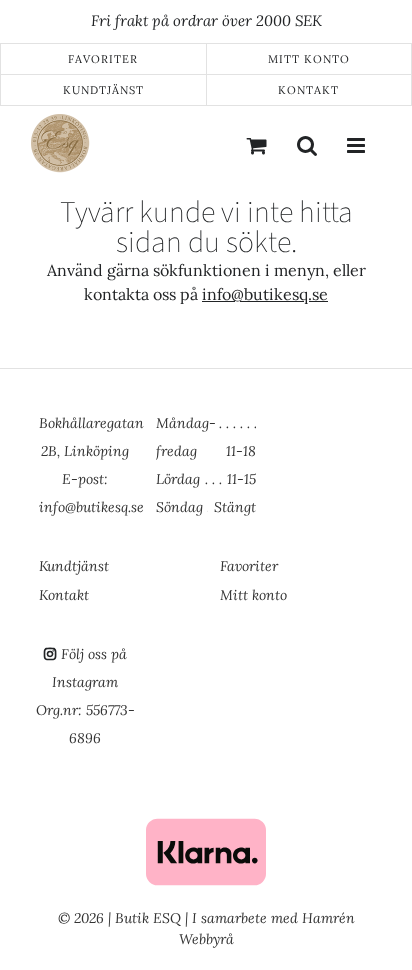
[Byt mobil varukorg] (257, 145)
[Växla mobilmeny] (357, 145)
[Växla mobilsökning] (307, 145)
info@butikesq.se (265, 294)
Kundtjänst (103, 90)
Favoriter (103, 59)
